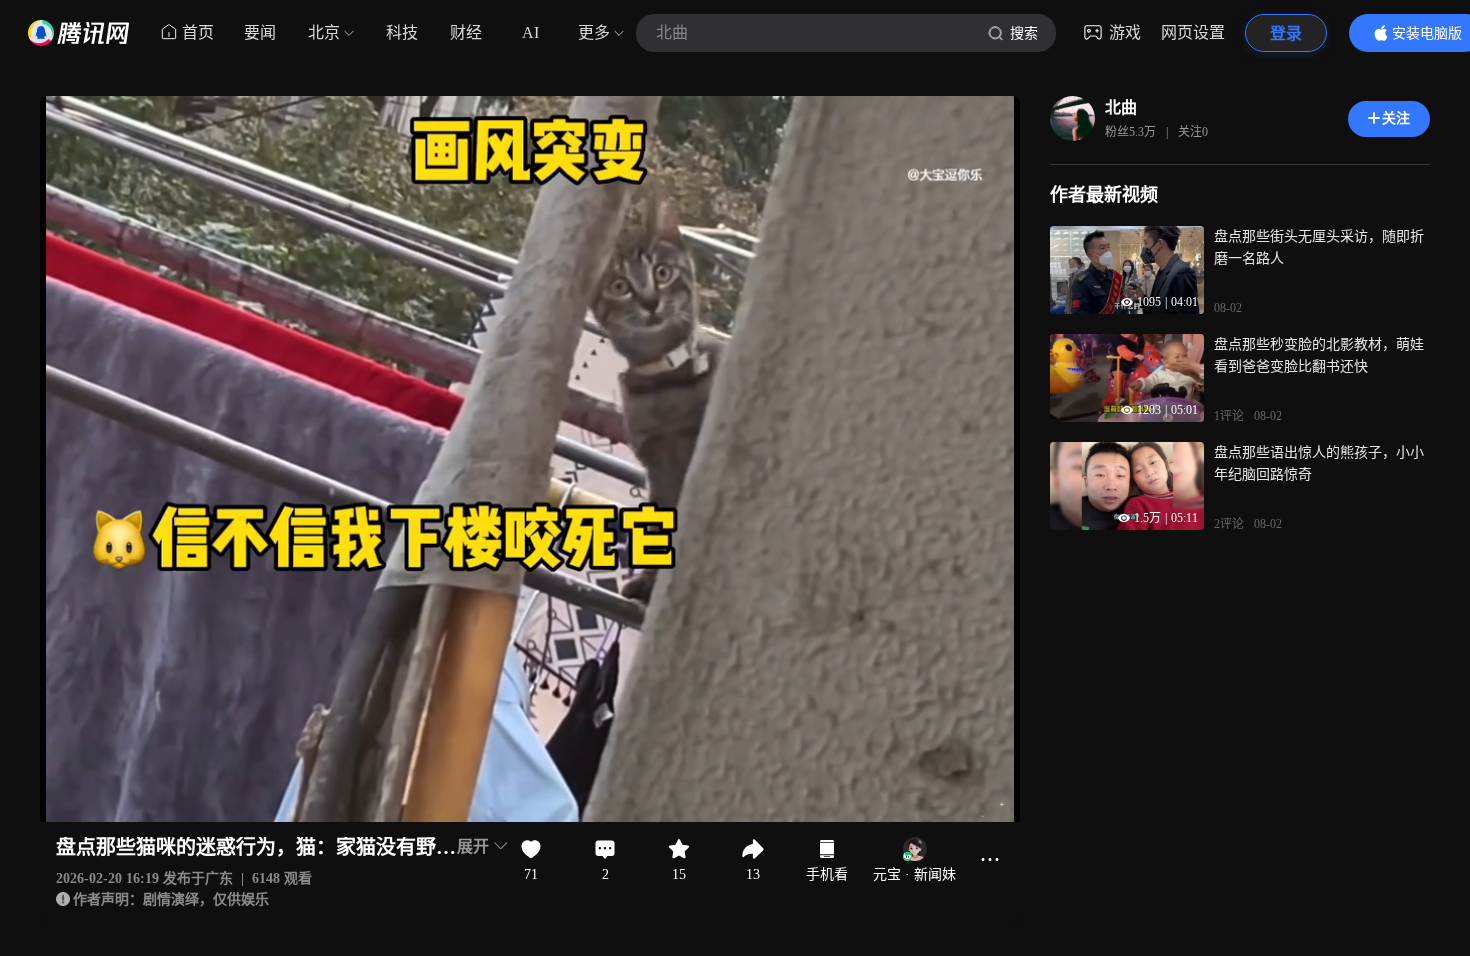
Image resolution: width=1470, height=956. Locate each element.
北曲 (1121, 107)
